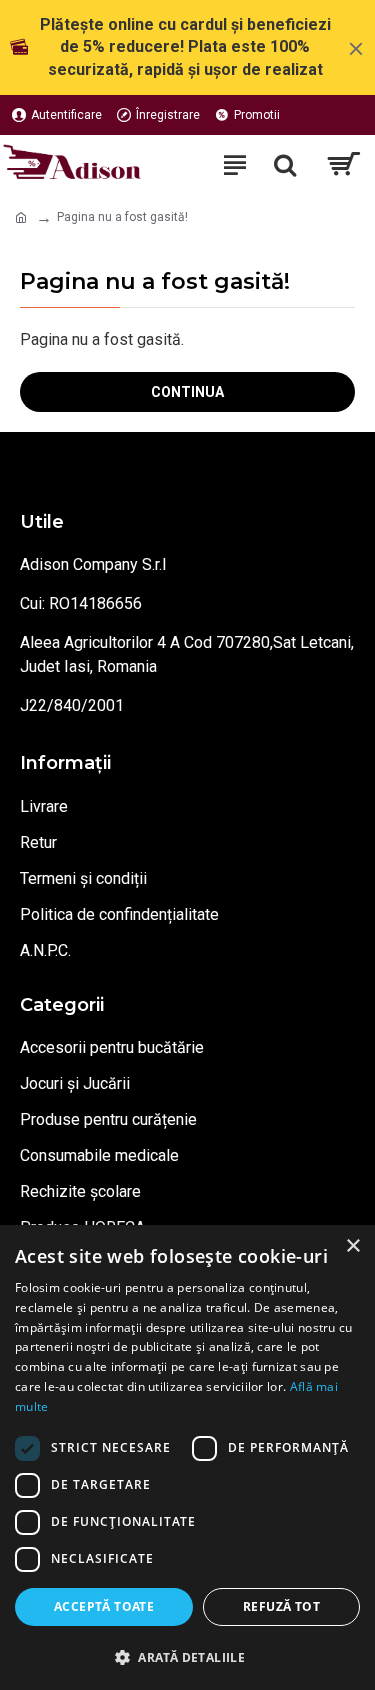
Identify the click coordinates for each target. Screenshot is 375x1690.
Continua (187, 392)
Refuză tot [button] (281, 1606)
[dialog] (187, 1457)
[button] (187, 1657)
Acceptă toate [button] (104, 1606)
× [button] (352, 1246)
